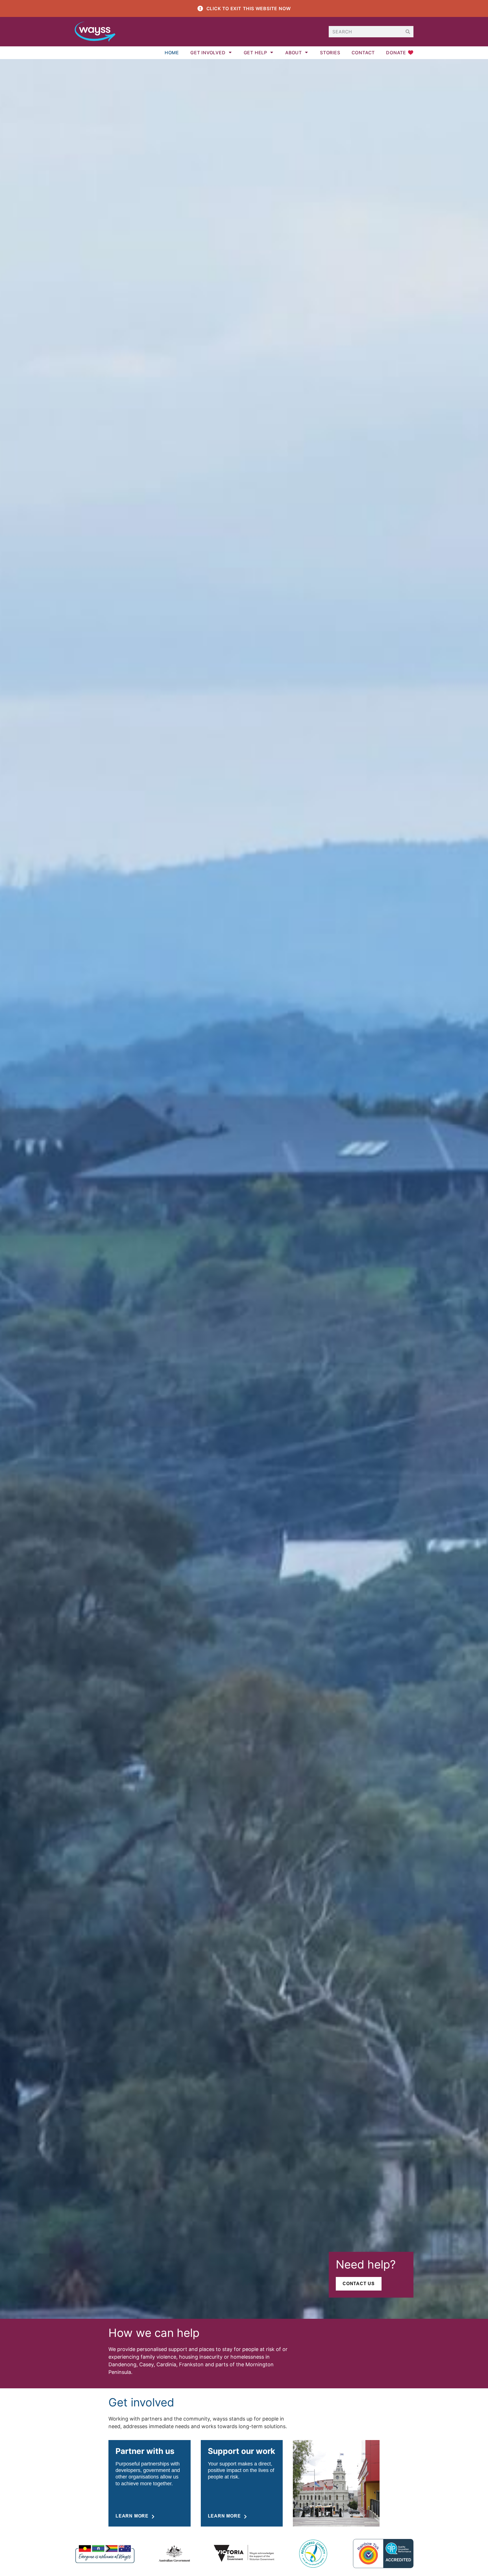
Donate (396, 53)
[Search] (408, 32)
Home (172, 53)
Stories (330, 53)
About (294, 53)
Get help (255, 53)
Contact (363, 53)
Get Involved (208, 53)
